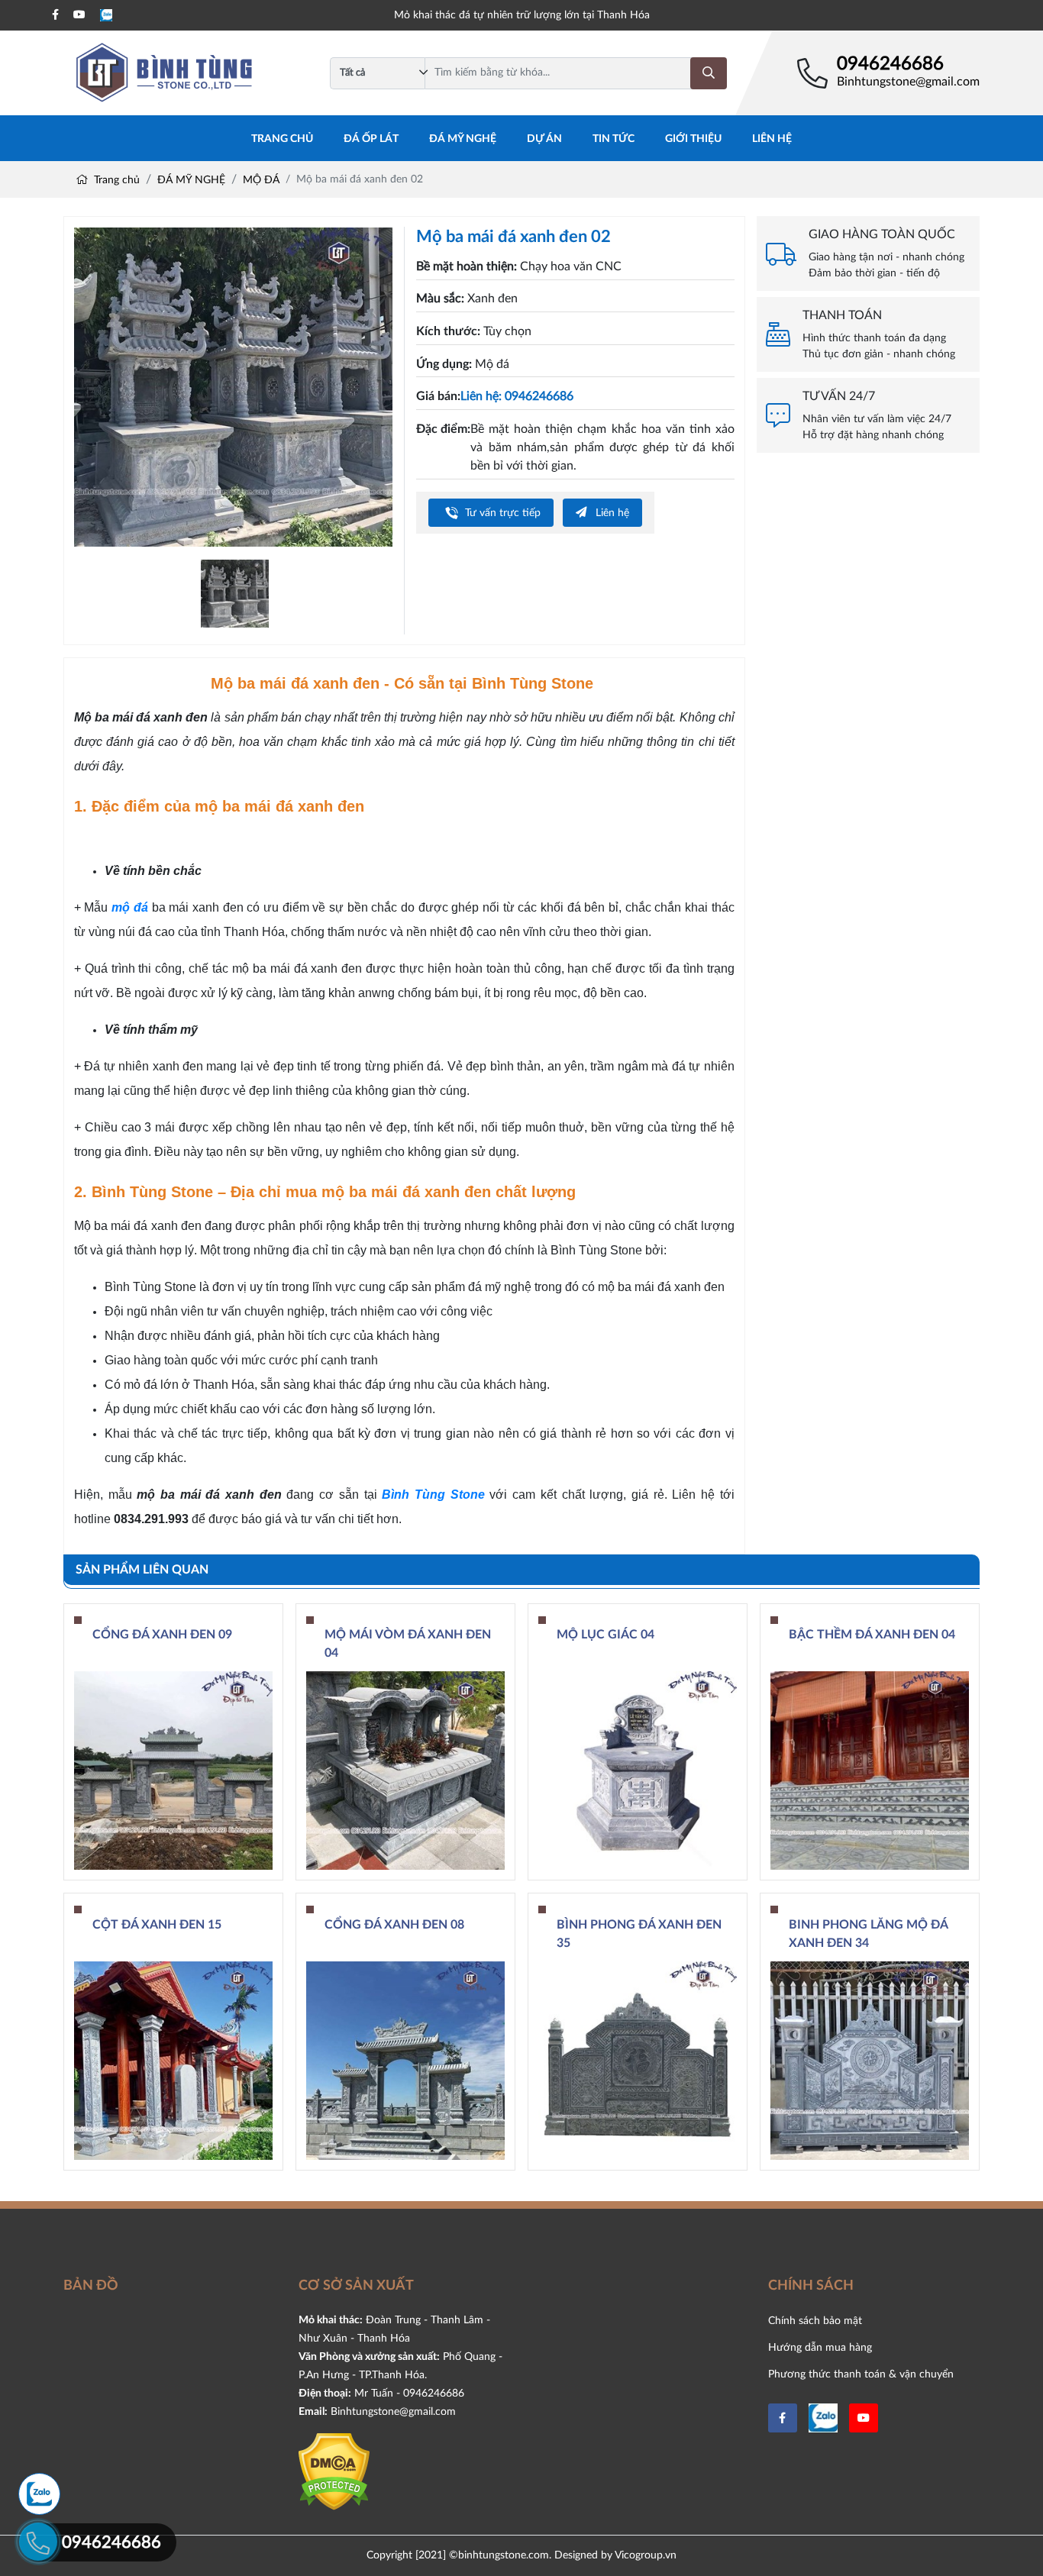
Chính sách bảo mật (815, 2321)
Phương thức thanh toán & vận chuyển (861, 2374)
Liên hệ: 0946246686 (517, 396)
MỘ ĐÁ (261, 180)
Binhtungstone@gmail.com (908, 82)
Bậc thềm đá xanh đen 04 (872, 1635)
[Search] (709, 73)
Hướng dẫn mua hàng (820, 2347)
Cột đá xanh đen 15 (157, 1925)
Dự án (544, 139)
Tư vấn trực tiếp (501, 513)
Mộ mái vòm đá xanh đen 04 (408, 1644)
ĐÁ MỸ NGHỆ (463, 139)
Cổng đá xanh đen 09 (162, 1635)
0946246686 (890, 64)
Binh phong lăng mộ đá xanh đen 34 (868, 1934)
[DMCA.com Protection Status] (334, 2471)
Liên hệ (772, 139)
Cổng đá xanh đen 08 (394, 1925)
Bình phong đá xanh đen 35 (639, 1934)
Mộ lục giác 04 (605, 1635)
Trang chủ (282, 139)
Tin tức (614, 139)
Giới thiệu (693, 139)
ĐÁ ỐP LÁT (371, 139)
